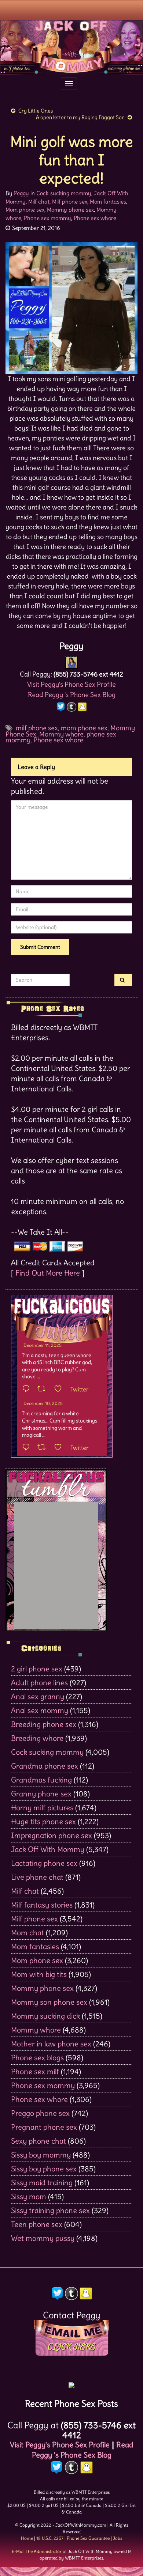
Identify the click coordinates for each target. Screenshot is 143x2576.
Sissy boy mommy (41, 2155)
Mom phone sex (25, 210)
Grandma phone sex (45, 1766)
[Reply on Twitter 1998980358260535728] (28, 1389)
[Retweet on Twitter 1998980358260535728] (44, 1389)
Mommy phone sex (70, 210)
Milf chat (39, 202)
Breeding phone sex (44, 1724)
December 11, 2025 (43, 1345)
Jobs (118, 2538)
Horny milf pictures (42, 1808)
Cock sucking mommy (64, 193)
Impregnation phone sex (52, 1835)
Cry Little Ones (36, 111)
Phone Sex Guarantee (88, 2538)
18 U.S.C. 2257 (50, 2538)
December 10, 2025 (43, 1403)
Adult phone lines (39, 1683)
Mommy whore (61, 734)
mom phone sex (84, 728)
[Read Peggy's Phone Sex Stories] (71, 2383)
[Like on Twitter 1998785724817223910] (60, 1448)
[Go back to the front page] (71, 47)
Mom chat (27, 1933)
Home (27, 2538)
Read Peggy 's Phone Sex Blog (72, 695)
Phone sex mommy (47, 218)
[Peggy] (71, 661)
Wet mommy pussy (43, 2238)
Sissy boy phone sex (44, 2169)
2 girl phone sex (37, 1669)
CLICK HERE (71, 2347)
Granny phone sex (41, 1794)
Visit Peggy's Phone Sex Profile (71, 684)
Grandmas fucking (41, 1780)
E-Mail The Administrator (37, 2551)
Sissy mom (29, 2196)
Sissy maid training (42, 2183)
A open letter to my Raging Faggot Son (80, 117)
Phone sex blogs (37, 2058)
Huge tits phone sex (43, 1821)
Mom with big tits (39, 1974)
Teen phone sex (37, 2224)
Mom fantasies (108, 202)
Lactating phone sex (44, 1863)
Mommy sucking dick (45, 2016)
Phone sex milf (35, 2071)
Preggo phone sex (40, 2113)
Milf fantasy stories (42, 1905)
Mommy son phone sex (49, 2002)
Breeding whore (37, 1738)
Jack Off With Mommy (48, 1849)
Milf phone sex (70, 202)
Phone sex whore (95, 218)
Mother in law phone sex (51, 2044)
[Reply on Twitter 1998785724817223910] (28, 1448)
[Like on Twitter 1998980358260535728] (60, 1389)
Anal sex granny (38, 1696)
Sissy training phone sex (50, 2210)
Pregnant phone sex (44, 2127)
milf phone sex (37, 728)
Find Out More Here (48, 1273)
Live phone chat (37, 1877)
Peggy (21, 193)
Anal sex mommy (40, 1710)
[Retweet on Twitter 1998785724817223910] (44, 1448)
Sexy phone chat (38, 2141)
